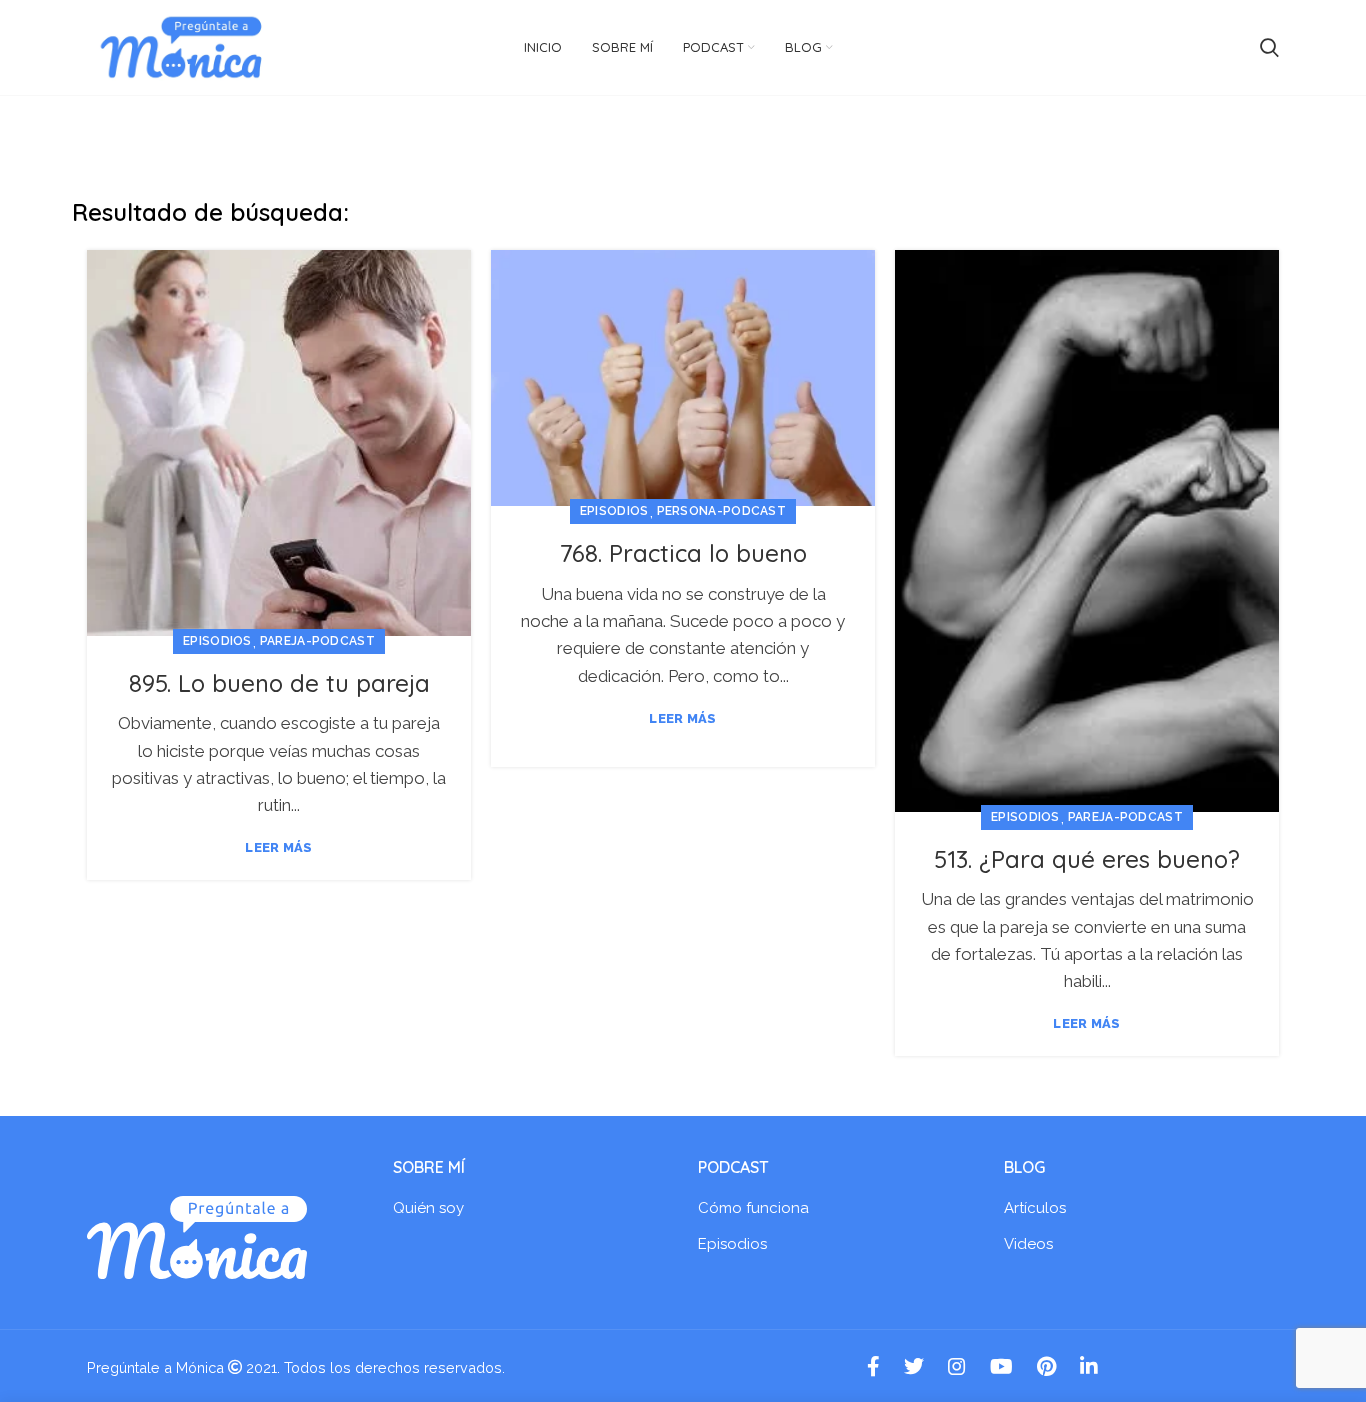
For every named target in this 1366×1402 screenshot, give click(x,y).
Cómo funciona (753, 1208)
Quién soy (428, 1208)
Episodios (217, 641)
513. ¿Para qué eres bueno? (1087, 859)
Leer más (278, 847)
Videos (1028, 1244)
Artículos (1035, 1208)
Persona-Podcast (722, 511)
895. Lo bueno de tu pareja (279, 683)
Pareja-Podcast (317, 641)
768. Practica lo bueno (683, 553)
